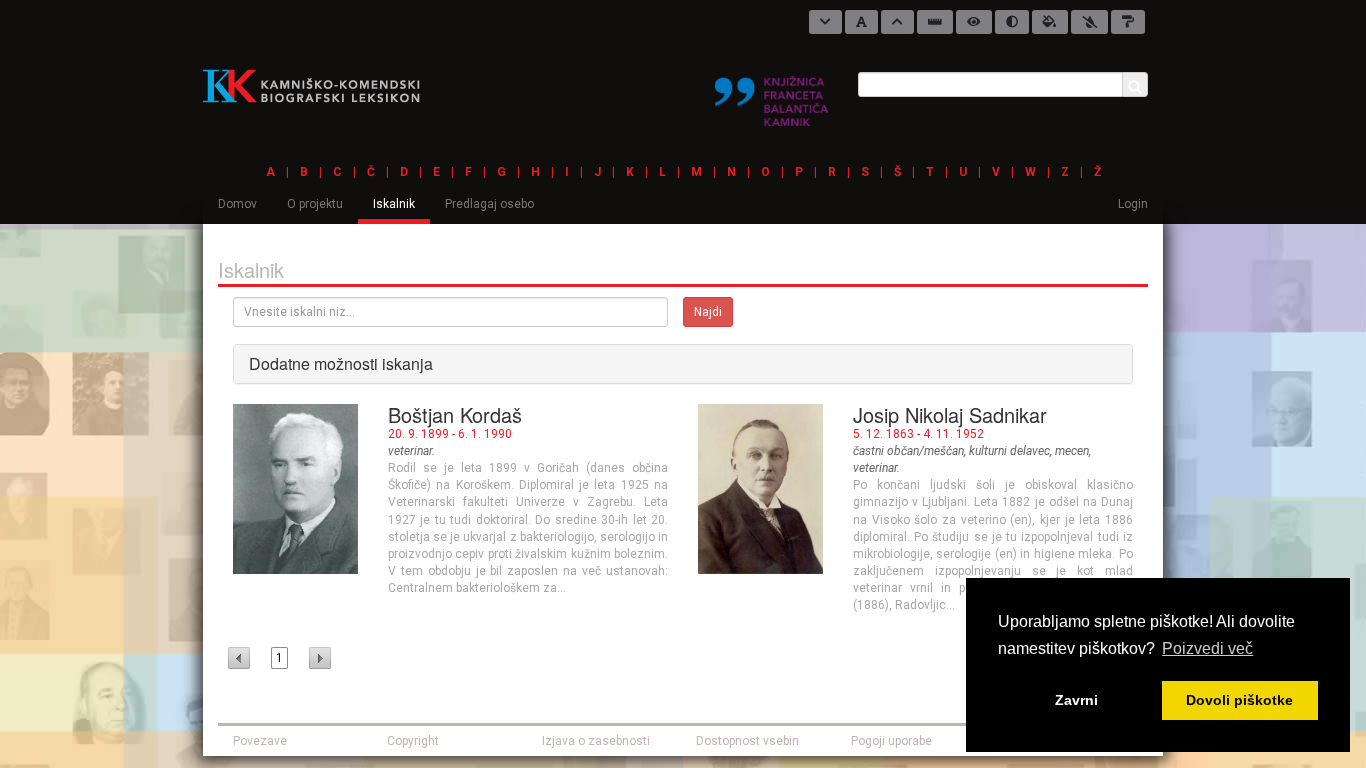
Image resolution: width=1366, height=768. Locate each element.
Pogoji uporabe (891, 741)
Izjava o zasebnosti (596, 741)
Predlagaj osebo (489, 204)
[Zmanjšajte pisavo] (825, 22)
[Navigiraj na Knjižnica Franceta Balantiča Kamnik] (771, 93)
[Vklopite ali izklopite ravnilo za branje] (935, 22)
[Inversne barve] (1050, 22)
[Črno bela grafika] (1128, 22)
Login (1133, 204)
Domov (237, 204)
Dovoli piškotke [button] (1239, 700)
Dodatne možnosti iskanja (341, 363)
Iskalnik (394, 204)
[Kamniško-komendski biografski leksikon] (319, 85)
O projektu (315, 204)
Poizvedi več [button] (1207, 648)
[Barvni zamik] (1089, 22)
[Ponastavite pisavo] (861, 22)
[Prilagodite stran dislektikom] (1012, 22)
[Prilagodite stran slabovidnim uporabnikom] (974, 22)
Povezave (260, 741)
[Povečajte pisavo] (897, 22)
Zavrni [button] (1076, 700)
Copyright (413, 741)
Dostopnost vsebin (747, 741)
